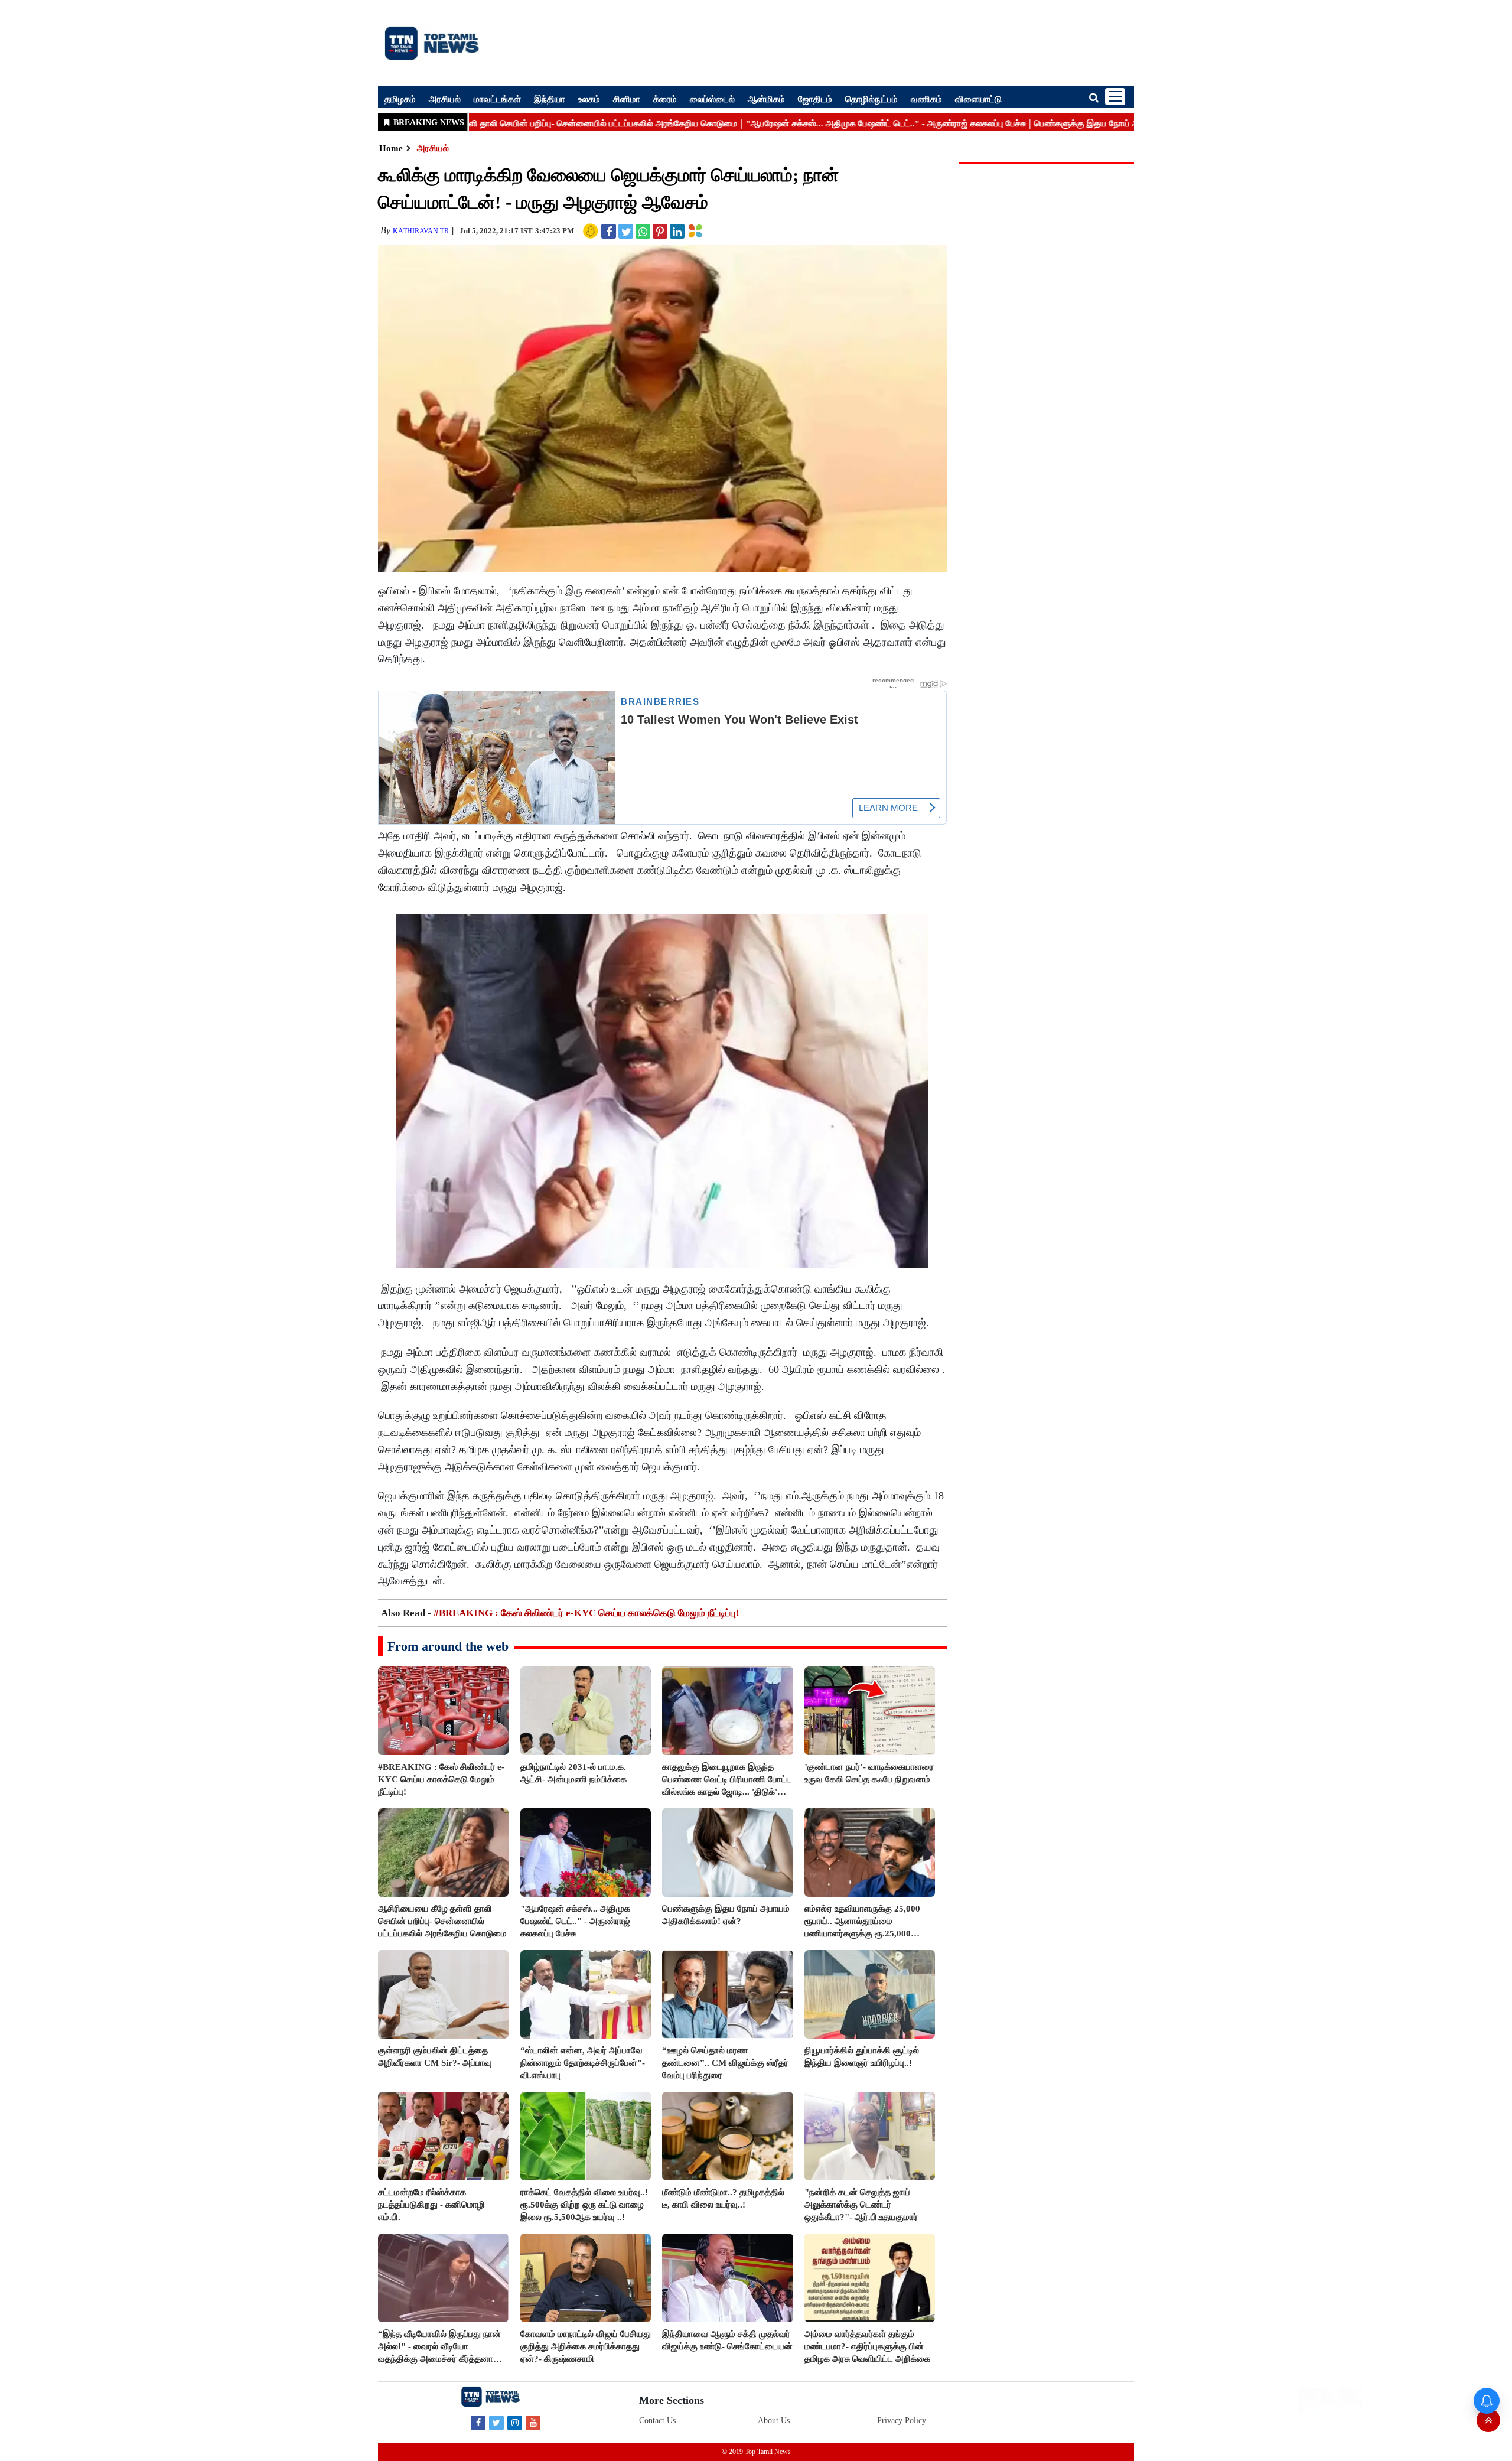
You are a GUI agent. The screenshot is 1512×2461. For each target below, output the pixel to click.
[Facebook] (478, 2422)
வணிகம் (926, 99)
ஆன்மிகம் (766, 99)
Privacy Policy (902, 2421)
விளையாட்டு (978, 99)
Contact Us (657, 2421)
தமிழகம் (400, 99)
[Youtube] (533, 2422)
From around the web (448, 1646)
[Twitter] (496, 2422)
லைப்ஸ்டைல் (712, 99)
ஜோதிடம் (815, 99)
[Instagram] (515, 2422)
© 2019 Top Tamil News (756, 2452)
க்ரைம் (665, 99)
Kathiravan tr (421, 231)
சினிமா (627, 99)
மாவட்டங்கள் (497, 99)
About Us (774, 2421)
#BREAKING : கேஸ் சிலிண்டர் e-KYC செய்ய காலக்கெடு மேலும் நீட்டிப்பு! (586, 1613)
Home (391, 148)
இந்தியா (550, 99)
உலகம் (589, 99)
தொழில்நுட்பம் (871, 99)
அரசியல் (445, 99)
